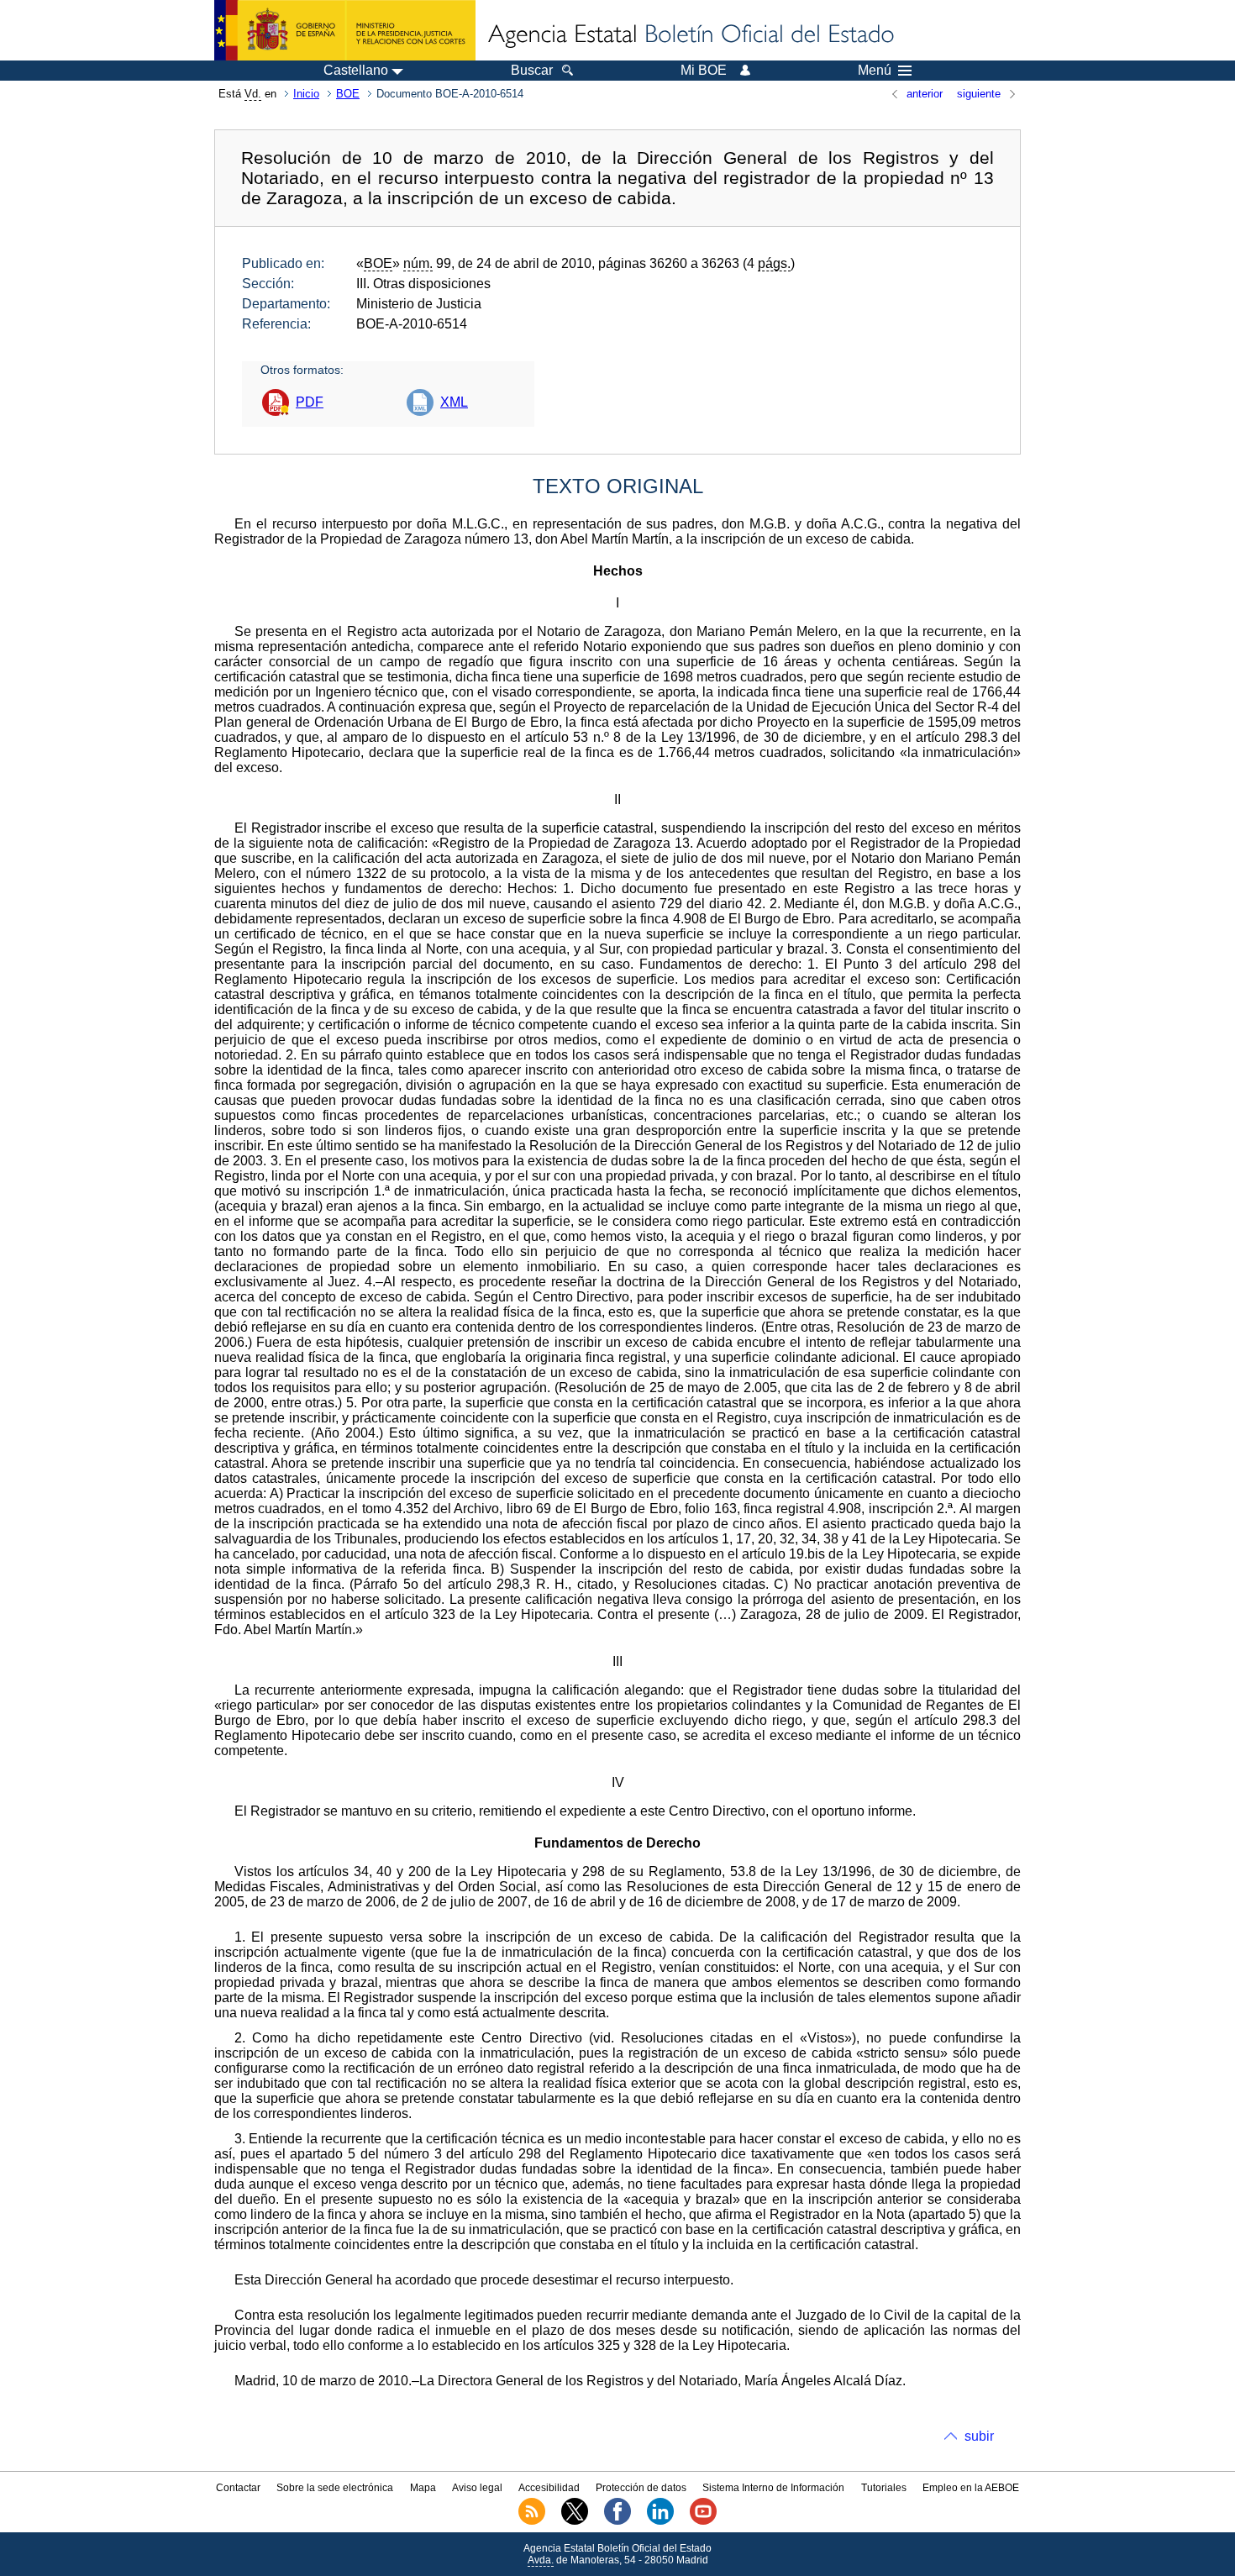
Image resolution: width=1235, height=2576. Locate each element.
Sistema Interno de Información (773, 2488)
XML (454, 402)
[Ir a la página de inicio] (690, 35)
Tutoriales (884, 2488)
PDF (310, 402)
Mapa (423, 2488)
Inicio (306, 94)
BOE (348, 94)
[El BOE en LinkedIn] (660, 2521)
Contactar (238, 2488)
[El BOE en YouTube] (703, 2521)
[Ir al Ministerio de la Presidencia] (345, 30)
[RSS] (532, 2521)
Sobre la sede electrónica (335, 2488)
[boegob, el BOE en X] (575, 2521)
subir (979, 2436)
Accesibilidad (549, 2488)
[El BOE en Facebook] (617, 2521)
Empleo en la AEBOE (971, 2488)
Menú (875, 71)
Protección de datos (641, 2488)
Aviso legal (477, 2488)
